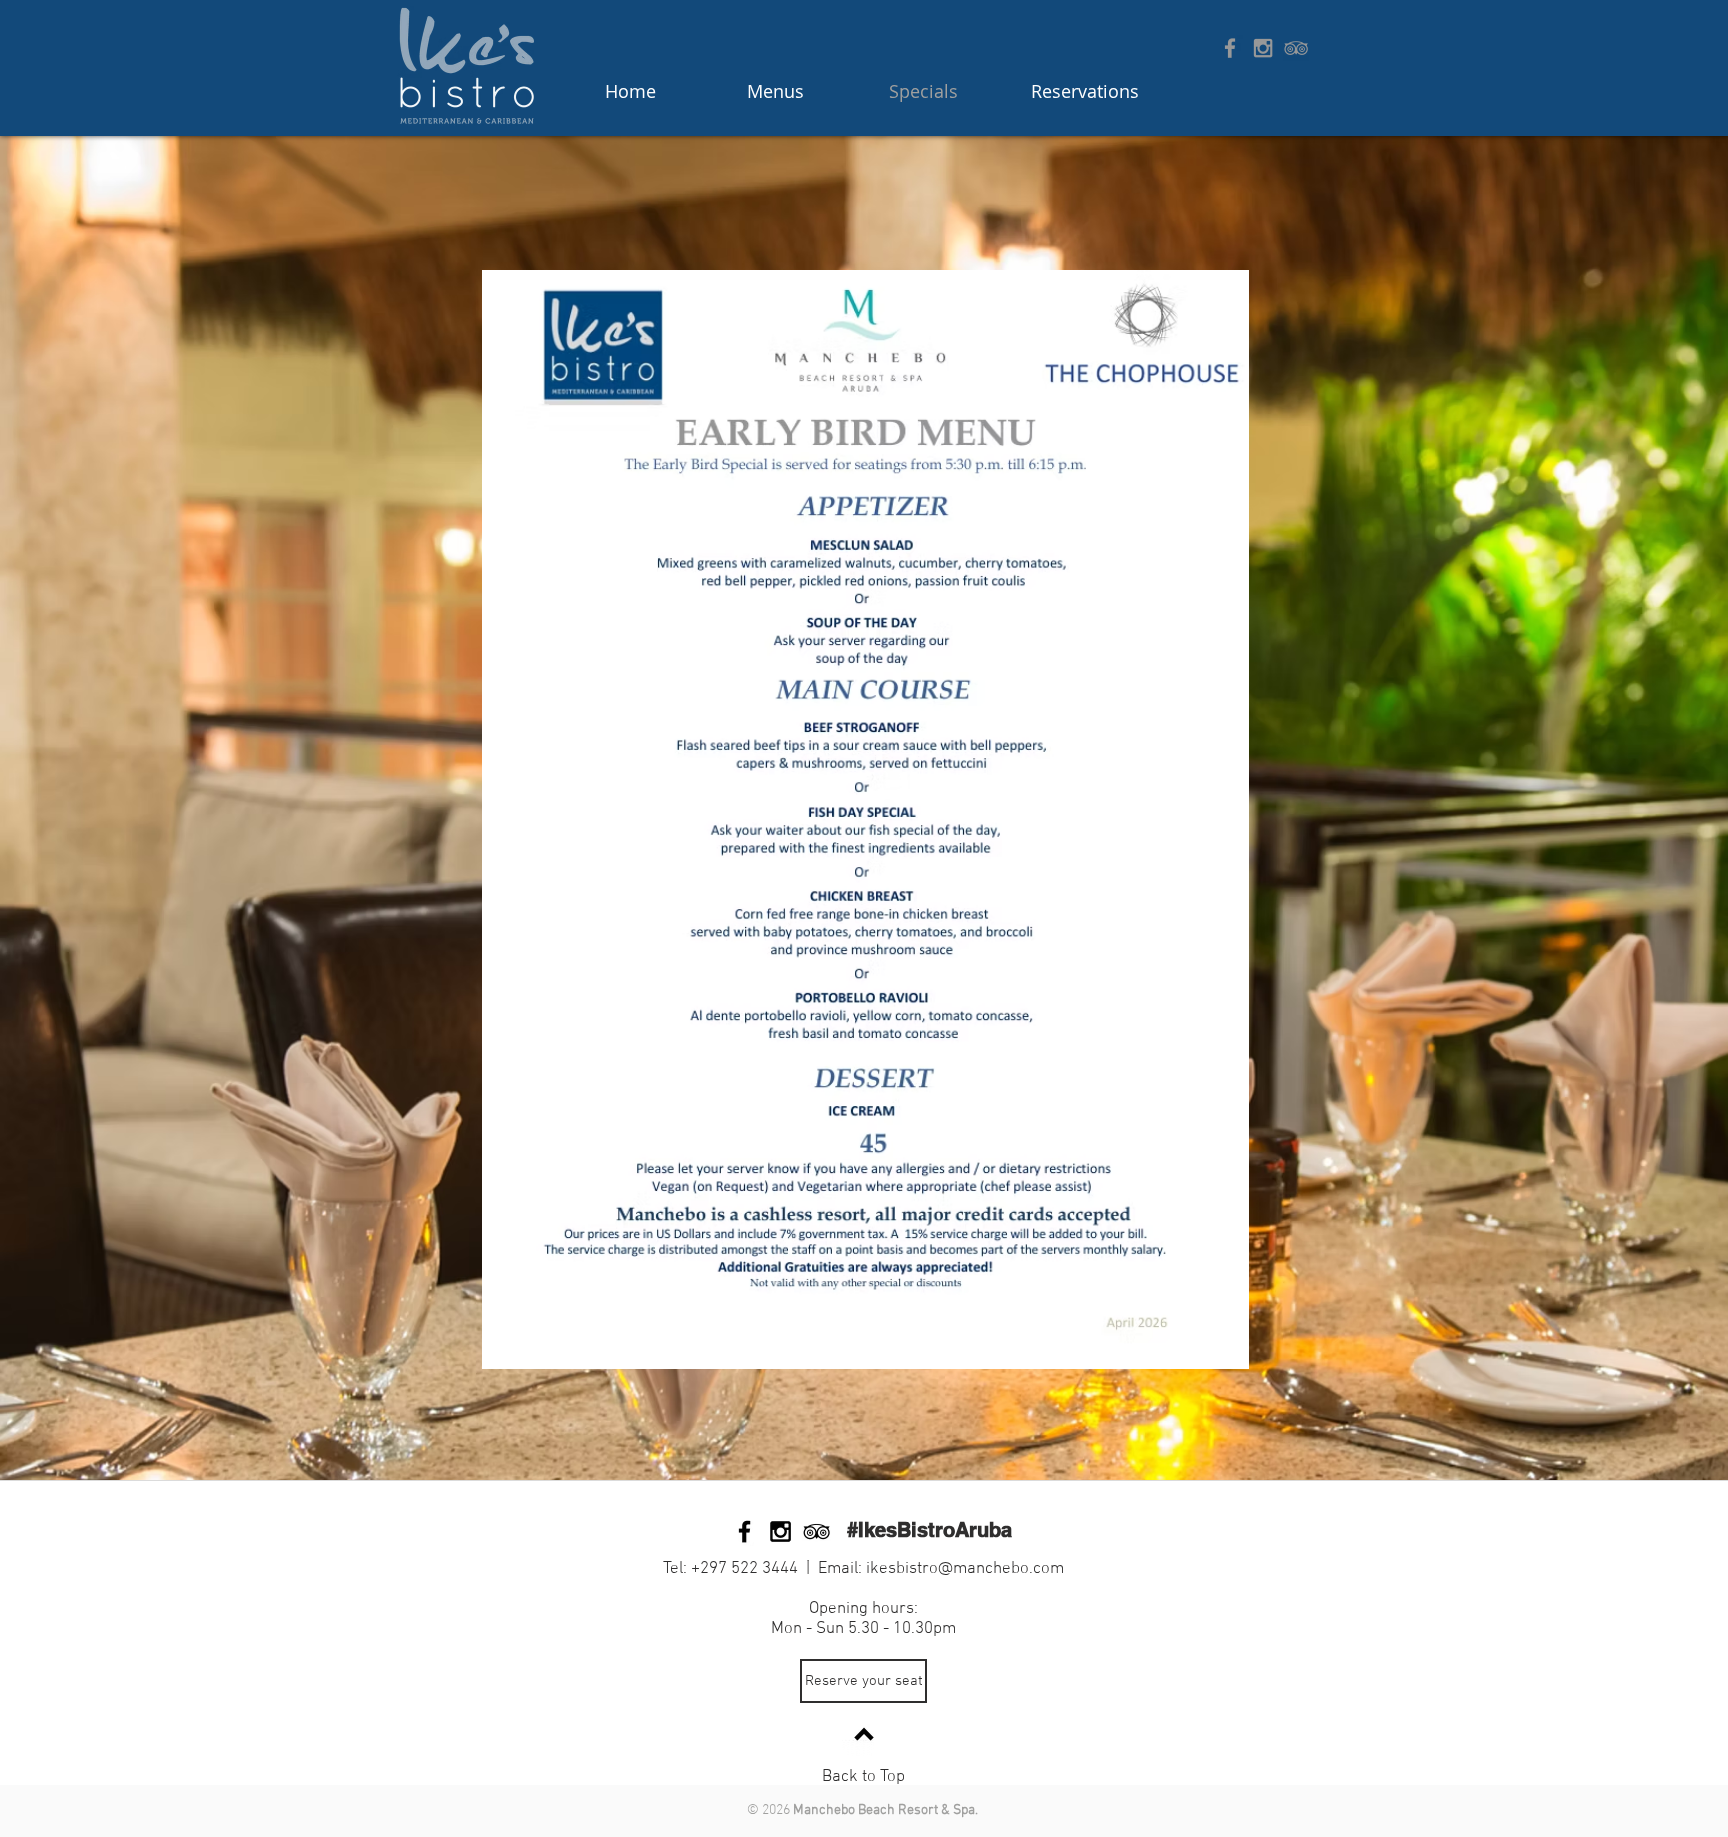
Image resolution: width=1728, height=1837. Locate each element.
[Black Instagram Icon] (780, 1531)
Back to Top (863, 1777)
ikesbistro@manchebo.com (965, 1569)
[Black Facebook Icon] (744, 1531)
